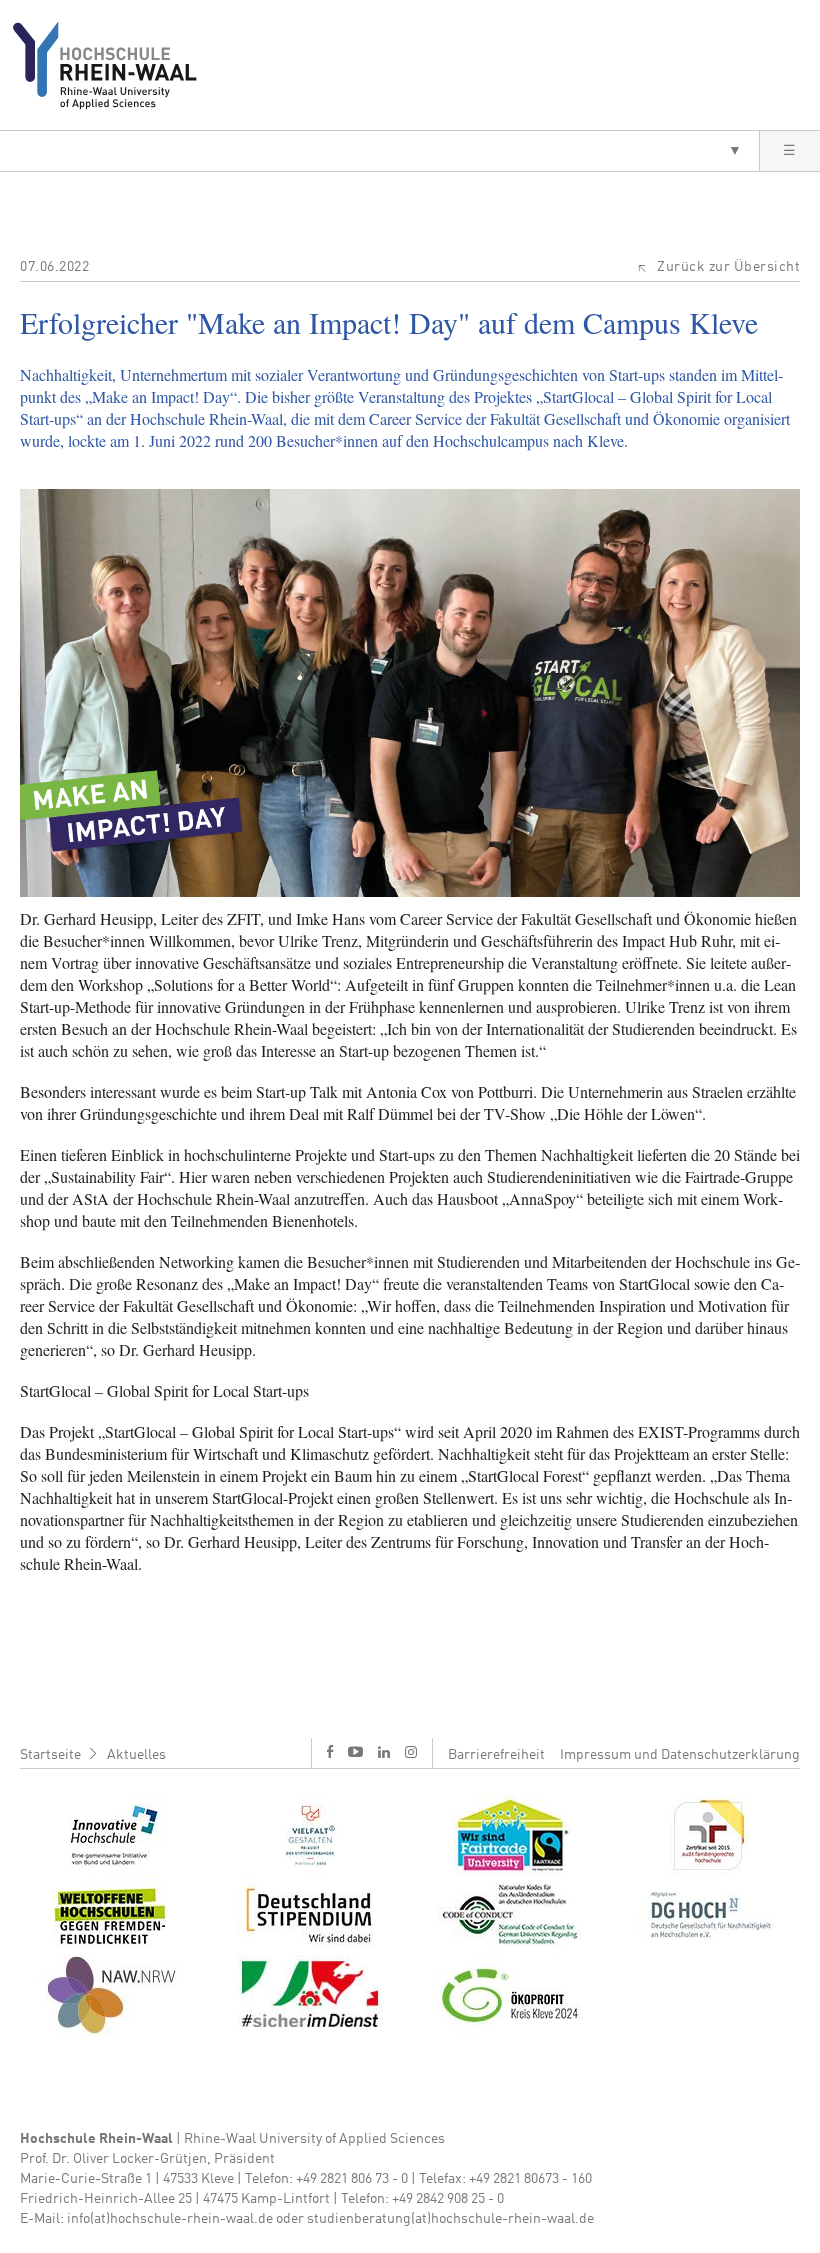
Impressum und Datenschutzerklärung (680, 1755)
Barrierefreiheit (496, 1755)
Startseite (50, 1755)
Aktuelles (136, 1755)
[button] (379, 151)
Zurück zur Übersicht (728, 267)
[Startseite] (112, 65)
